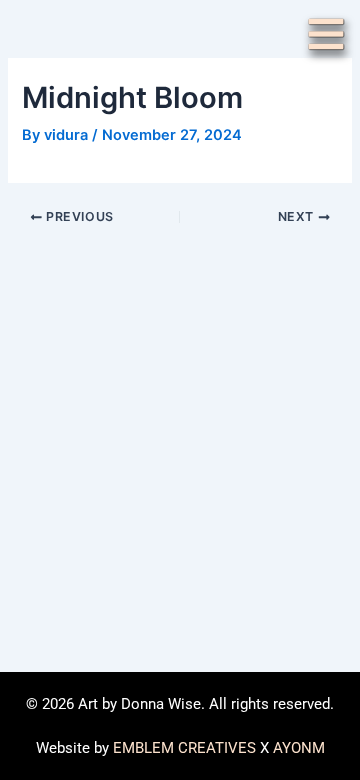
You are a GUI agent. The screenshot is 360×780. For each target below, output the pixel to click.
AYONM (299, 748)
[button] (326, 37)
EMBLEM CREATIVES (184, 748)
